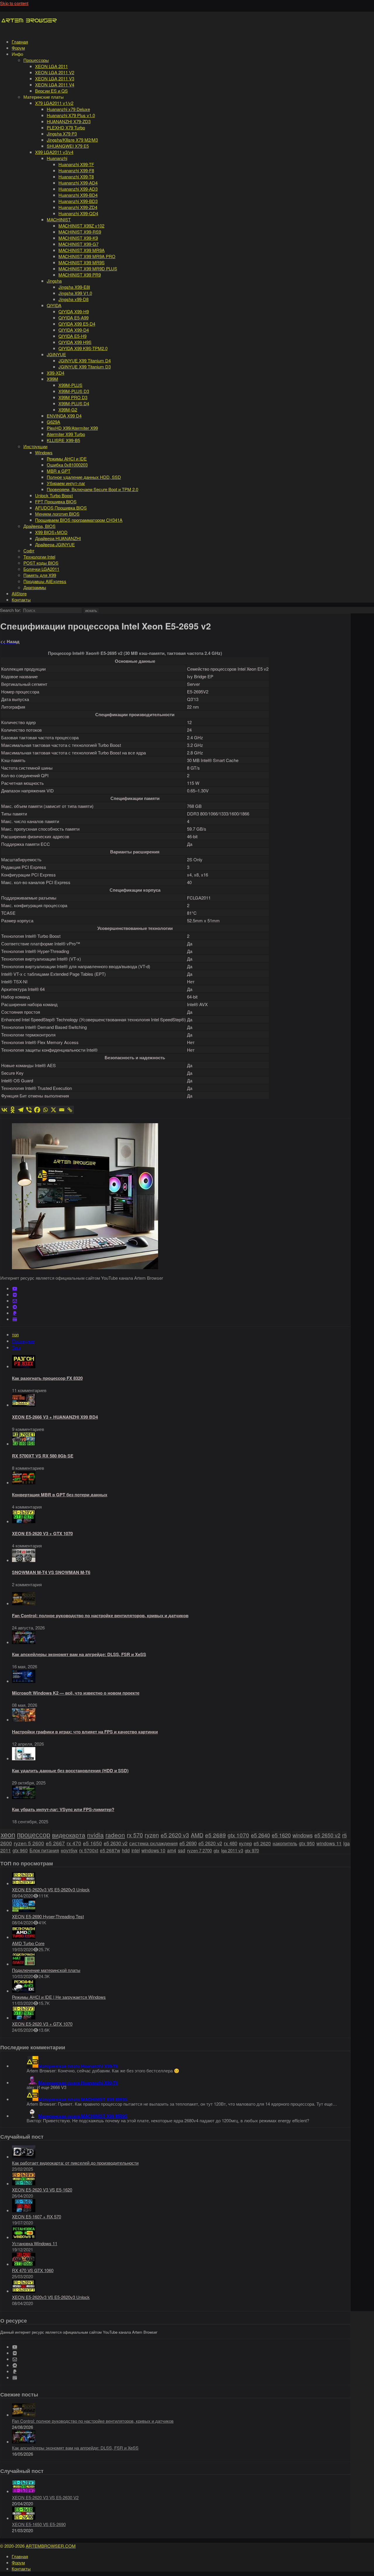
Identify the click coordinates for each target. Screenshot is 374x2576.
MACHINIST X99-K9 (78, 238)
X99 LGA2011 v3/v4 (54, 152)
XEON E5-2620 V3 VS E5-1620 (42, 2190)
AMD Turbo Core (28, 1943)
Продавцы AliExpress (45, 581)
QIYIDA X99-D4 (74, 330)
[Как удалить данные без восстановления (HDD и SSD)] (24, 1758)
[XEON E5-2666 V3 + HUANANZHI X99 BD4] (24, 1405)
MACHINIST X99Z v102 (81, 226)
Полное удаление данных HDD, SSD (84, 477)
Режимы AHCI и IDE (67, 459)
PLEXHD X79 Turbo (66, 127)
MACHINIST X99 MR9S (82, 262)
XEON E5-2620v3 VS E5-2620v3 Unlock (51, 1889)
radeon (115, 1835)
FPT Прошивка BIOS (56, 501)
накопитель (285, 1843)
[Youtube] (15, 1289)
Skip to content (14, 3)
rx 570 (135, 1835)
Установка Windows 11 (35, 2243)
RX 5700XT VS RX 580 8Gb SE (43, 1456)
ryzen (152, 1835)
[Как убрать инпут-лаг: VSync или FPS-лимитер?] (24, 1797)
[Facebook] (37, 1110)
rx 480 (231, 1843)
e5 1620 (281, 1835)
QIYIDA (54, 305)
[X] (53, 1110)
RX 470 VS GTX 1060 (33, 2270)
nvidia (95, 1835)
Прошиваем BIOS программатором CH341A (79, 520)
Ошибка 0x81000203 (67, 465)
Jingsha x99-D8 (73, 299)
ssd (182, 1850)
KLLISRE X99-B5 (63, 440)
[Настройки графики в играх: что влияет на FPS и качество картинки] (24, 1720)
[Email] (62, 1110)
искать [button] (91, 611)
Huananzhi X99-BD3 (78, 201)
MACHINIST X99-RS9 (80, 232)
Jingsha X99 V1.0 (75, 293)
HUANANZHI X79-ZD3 (69, 121)
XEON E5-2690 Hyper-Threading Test (48, 1916)
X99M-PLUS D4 (74, 403)
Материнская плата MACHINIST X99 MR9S (83, 2099)
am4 (172, 1850)
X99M (52, 379)
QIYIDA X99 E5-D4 (77, 324)
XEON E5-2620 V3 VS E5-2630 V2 (45, 2497)
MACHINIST (59, 219)
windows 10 (153, 1850)
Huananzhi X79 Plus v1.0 (71, 115)
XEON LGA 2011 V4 (55, 85)
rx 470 (74, 1843)
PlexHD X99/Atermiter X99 (72, 428)
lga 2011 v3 (232, 1850)
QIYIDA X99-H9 (74, 311)
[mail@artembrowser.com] (15, 1301)
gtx (217, 1850)
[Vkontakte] (4, 1110)
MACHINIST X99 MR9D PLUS (88, 268)
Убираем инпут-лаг (66, 483)
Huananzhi (57, 158)
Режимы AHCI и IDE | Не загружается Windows (59, 1997)
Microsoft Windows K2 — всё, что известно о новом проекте (76, 1693)
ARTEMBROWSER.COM (51, 2546)
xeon (8, 1834)
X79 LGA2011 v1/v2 (54, 103)
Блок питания (44, 1850)
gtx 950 (307, 1843)
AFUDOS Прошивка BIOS (61, 508)
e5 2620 (262, 1843)
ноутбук (69, 1850)
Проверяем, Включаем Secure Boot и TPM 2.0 (92, 489)
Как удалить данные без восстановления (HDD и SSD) (70, 1770)
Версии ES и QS (51, 91)
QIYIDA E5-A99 (73, 318)
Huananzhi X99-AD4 (78, 183)
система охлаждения (153, 1843)
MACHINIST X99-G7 (78, 244)
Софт (29, 550)
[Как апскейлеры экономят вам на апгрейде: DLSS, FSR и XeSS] (24, 1642)
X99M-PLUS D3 (74, 391)
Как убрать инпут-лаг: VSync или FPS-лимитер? (63, 1809)
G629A (53, 422)
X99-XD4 (56, 373)
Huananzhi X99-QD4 (78, 213)
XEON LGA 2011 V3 (55, 78)
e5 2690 (188, 1843)
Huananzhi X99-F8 (76, 170)
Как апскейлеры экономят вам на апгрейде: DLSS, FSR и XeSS (79, 1654)
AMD (197, 1835)
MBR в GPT (59, 471)
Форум (18, 48)
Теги (16, 1347)
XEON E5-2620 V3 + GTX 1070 (42, 1533)
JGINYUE (56, 354)
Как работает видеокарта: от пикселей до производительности (75, 2163)
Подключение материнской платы (46, 1970)
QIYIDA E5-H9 (72, 336)
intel (136, 1850)
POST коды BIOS (41, 563)
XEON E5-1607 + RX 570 (37, 2216)
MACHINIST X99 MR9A (82, 250)
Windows (44, 452)
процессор (34, 1834)
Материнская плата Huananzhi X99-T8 (78, 2066)
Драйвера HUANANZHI (58, 538)
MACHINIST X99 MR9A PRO (87, 256)
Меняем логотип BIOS (57, 514)
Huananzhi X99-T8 (76, 176)
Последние (23, 1341)
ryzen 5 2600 (29, 1843)
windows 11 (329, 1843)
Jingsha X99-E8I (74, 287)
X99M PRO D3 (73, 397)
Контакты (21, 600)
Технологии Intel (39, 557)
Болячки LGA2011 (41, 569)
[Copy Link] (70, 1110)
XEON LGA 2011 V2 (55, 72)
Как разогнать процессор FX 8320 (47, 1378)
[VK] (15, 1295)
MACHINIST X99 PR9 (80, 275)
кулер (245, 1843)
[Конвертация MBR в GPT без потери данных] (24, 1482)
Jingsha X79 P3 (62, 134)
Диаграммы (35, 587)
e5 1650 (92, 1843)
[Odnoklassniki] (13, 1110)
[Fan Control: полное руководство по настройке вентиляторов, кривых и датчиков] (24, 1603)
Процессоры (36, 60)
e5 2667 (55, 1843)
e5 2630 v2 (116, 1843)
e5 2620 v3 (175, 1835)
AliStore (19, 593)
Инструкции (35, 446)
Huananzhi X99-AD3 (78, 189)
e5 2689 (215, 1835)
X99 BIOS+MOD (51, 532)
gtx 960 (20, 1850)
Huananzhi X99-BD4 (78, 195)
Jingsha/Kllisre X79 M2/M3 (72, 140)
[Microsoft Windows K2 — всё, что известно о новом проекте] (24, 1681)
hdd (126, 1850)
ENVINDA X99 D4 (64, 416)
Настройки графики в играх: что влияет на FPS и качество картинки (85, 1732)
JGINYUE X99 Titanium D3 (85, 367)
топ (15, 1334)
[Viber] (29, 1110)
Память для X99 (40, 575)
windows (303, 1835)
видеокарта (69, 1835)
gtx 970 (252, 1850)
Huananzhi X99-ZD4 (78, 207)
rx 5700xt (89, 1850)
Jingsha (54, 281)
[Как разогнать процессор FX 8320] (24, 1366)
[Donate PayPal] (15, 1313)
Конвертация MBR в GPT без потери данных (60, 1495)
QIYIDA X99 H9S (75, 342)
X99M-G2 (68, 409)
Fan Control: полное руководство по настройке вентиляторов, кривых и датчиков (100, 1615)
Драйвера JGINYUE (55, 544)
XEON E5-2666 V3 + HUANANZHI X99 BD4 (55, 1417)
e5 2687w (110, 1850)
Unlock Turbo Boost (54, 495)
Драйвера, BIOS (39, 526)
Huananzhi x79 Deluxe (68, 109)
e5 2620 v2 (210, 1843)
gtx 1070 (238, 1835)
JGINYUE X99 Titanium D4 (85, 360)
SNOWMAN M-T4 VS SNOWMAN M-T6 (51, 1572)
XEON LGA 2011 (51, 66)
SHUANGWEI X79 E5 (68, 146)
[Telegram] (21, 1110)
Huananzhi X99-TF (76, 164)
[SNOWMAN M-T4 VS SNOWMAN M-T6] (24, 1560)
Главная (20, 42)
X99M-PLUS (70, 385)
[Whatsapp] (45, 1110)
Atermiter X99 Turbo (66, 434)
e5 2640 (260, 1835)
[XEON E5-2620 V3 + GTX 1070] (24, 1521)
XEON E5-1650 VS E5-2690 (39, 2524)
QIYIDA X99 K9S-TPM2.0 (83, 348)
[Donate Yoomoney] (15, 1319)
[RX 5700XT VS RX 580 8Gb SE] (24, 1444)
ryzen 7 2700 (199, 1850)
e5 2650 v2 (327, 1835)
